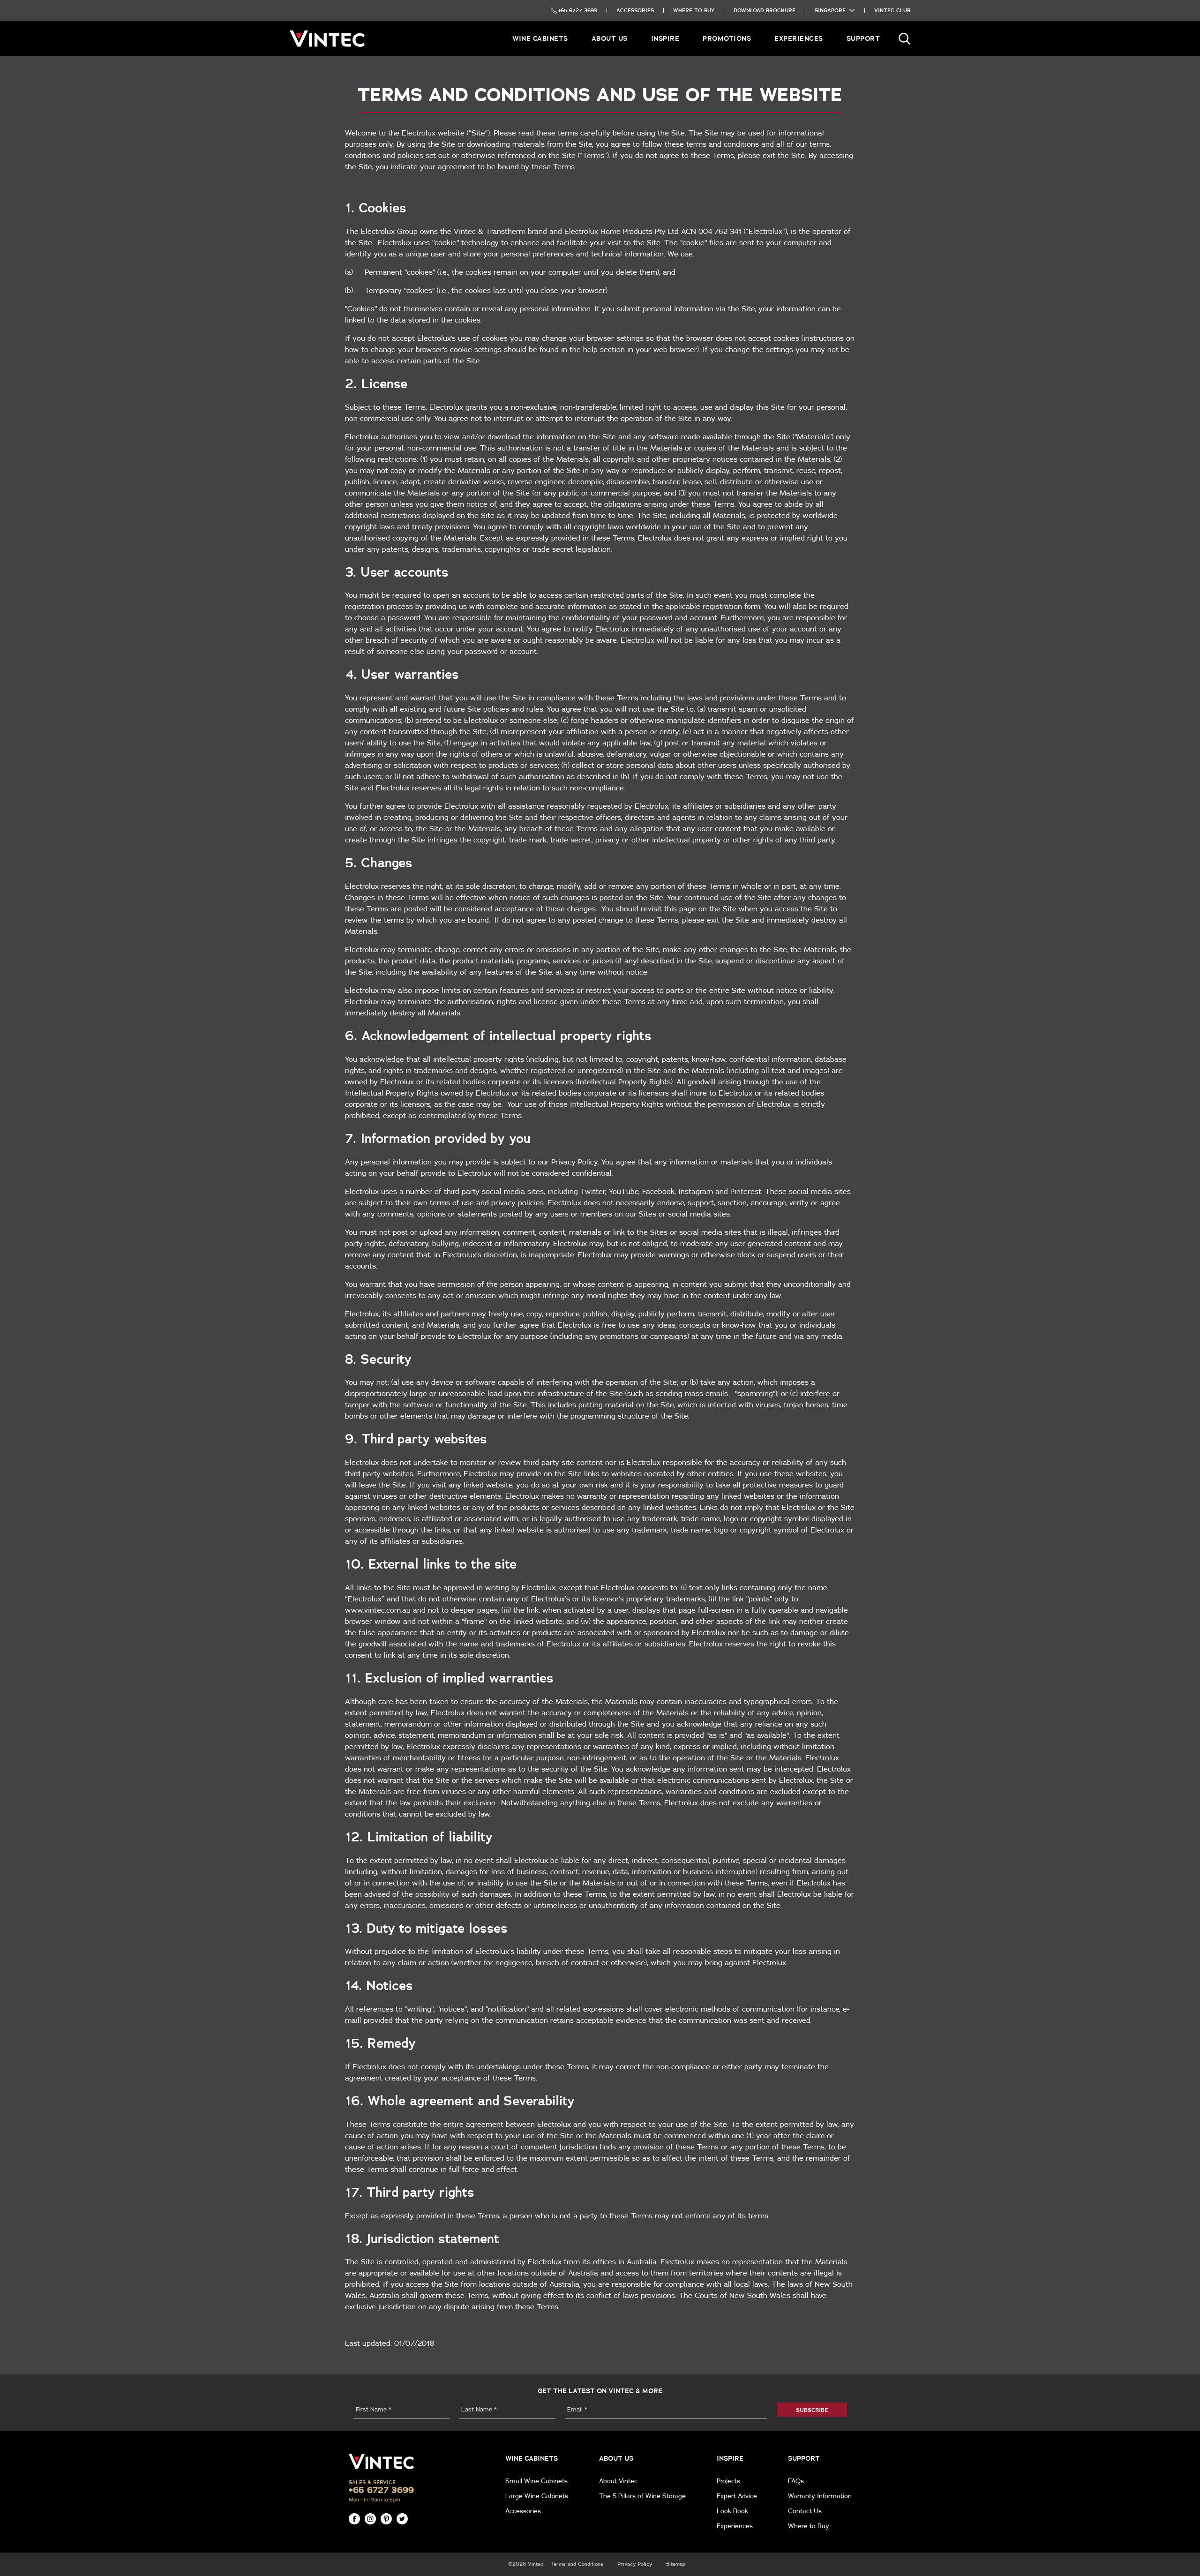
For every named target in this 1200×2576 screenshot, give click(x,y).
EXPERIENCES (799, 38)
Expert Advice (737, 2496)
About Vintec (618, 2481)
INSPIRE (665, 38)
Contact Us (805, 2511)
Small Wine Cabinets (536, 2481)
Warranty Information (820, 2496)
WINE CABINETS (540, 38)
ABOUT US (610, 38)
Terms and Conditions (577, 2564)
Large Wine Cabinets (537, 2496)
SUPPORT (863, 38)
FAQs (796, 2481)
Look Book (732, 2511)
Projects (728, 2481)
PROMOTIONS (727, 38)
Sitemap (676, 2564)
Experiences (735, 2526)
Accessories (523, 2511)
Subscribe (812, 2410)
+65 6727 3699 (381, 2490)
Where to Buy (809, 2526)
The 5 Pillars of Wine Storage (642, 2496)
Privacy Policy (635, 2564)
